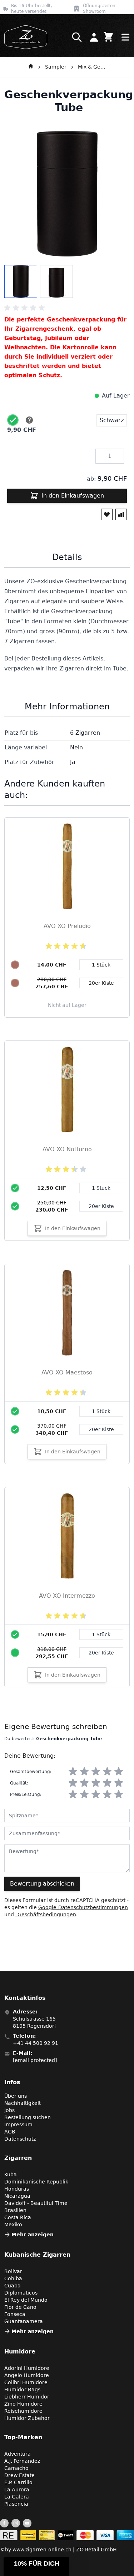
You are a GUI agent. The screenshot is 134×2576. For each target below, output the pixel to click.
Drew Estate (19, 2475)
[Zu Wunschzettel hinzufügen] (107, 514)
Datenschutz (20, 2139)
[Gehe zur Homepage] (31, 67)
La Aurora (17, 2490)
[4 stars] (107, 1772)
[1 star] (73, 1772)
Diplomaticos (21, 2293)
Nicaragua (17, 2196)
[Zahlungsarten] (67, 2535)
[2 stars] (84, 1772)
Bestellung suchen (28, 2117)
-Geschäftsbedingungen (46, 1914)
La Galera (17, 2497)
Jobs (9, 2110)
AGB (10, 2132)
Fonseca (15, 2314)
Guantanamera (24, 2321)
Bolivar (13, 2271)
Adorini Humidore (27, 2368)
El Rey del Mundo (26, 2300)
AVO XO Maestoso (67, 1372)
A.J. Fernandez (22, 2461)
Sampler (56, 67)
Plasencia (16, 2504)
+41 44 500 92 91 (36, 2043)
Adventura (18, 2454)
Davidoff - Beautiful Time (36, 2203)
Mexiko (13, 2225)
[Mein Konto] (94, 37)
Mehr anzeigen (33, 2235)
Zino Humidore (23, 2404)
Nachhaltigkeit (23, 2103)
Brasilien (15, 2210)
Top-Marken (23, 2437)
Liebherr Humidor (27, 2397)
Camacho (16, 2468)
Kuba (11, 2175)
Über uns (16, 2096)
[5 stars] (119, 1772)
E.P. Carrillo (18, 2482)
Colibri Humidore (26, 2382)
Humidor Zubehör (27, 2418)
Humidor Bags (22, 2390)
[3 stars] (96, 1772)
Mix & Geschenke (92, 67)
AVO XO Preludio (67, 926)
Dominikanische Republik (36, 2182)
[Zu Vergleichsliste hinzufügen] (121, 514)
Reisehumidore (23, 2411)
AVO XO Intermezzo (67, 1596)
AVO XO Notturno (67, 1149)
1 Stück (101, 1188)
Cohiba (13, 2278)
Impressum (18, 2125)
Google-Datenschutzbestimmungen (83, 1907)
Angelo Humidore (27, 2375)
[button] (36, 2567)
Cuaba (13, 2286)
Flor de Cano (20, 2307)
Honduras (17, 2189)
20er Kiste (101, 1206)
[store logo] (24, 37)
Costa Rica (18, 2217)
